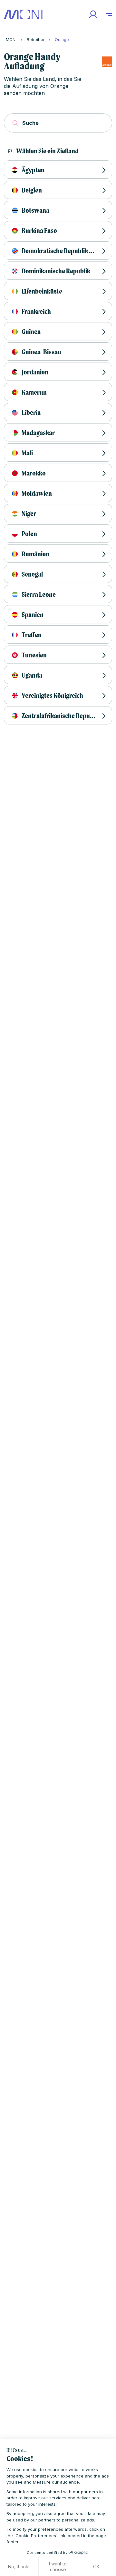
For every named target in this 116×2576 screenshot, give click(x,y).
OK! (97, 2567)
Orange (62, 40)
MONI (11, 40)
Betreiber (36, 40)
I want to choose (58, 2567)
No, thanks (19, 2567)
